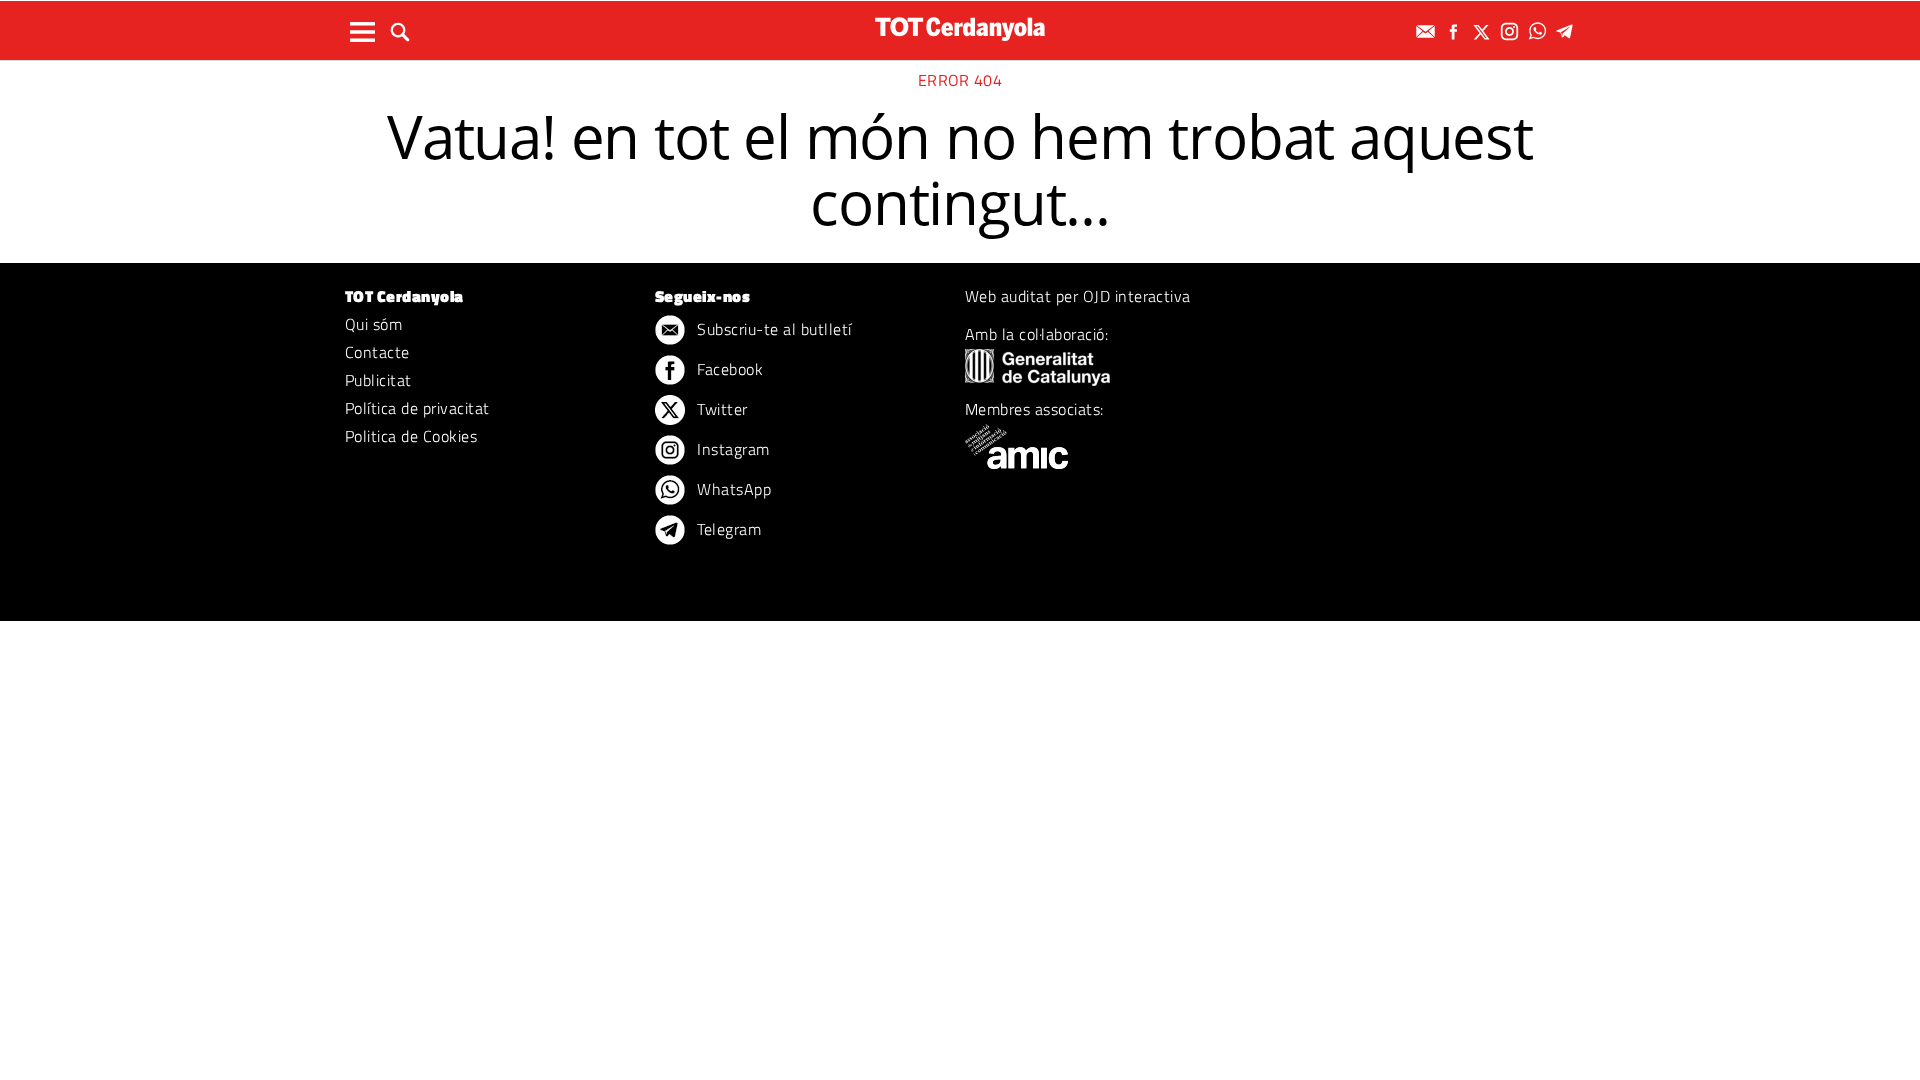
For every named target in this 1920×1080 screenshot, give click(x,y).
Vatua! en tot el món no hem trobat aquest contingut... (960, 169)
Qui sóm (373, 324)
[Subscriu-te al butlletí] (1428, 31)
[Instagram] (1512, 31)
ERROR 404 (960, 80)
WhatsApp (732, 489)
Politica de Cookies (411, 436)
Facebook (728, 369)
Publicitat (378, 380)
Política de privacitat (417, 408)
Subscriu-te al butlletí (772, 329)
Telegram (727, 529)
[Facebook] (1456, 31)
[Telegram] (1568, 31)
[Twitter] (1484, 31)
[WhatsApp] (1540, 31)
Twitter (720, 409)
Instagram (731, 449)
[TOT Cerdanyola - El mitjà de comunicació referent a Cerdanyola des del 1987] (960, 28)
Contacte (377, 352)
